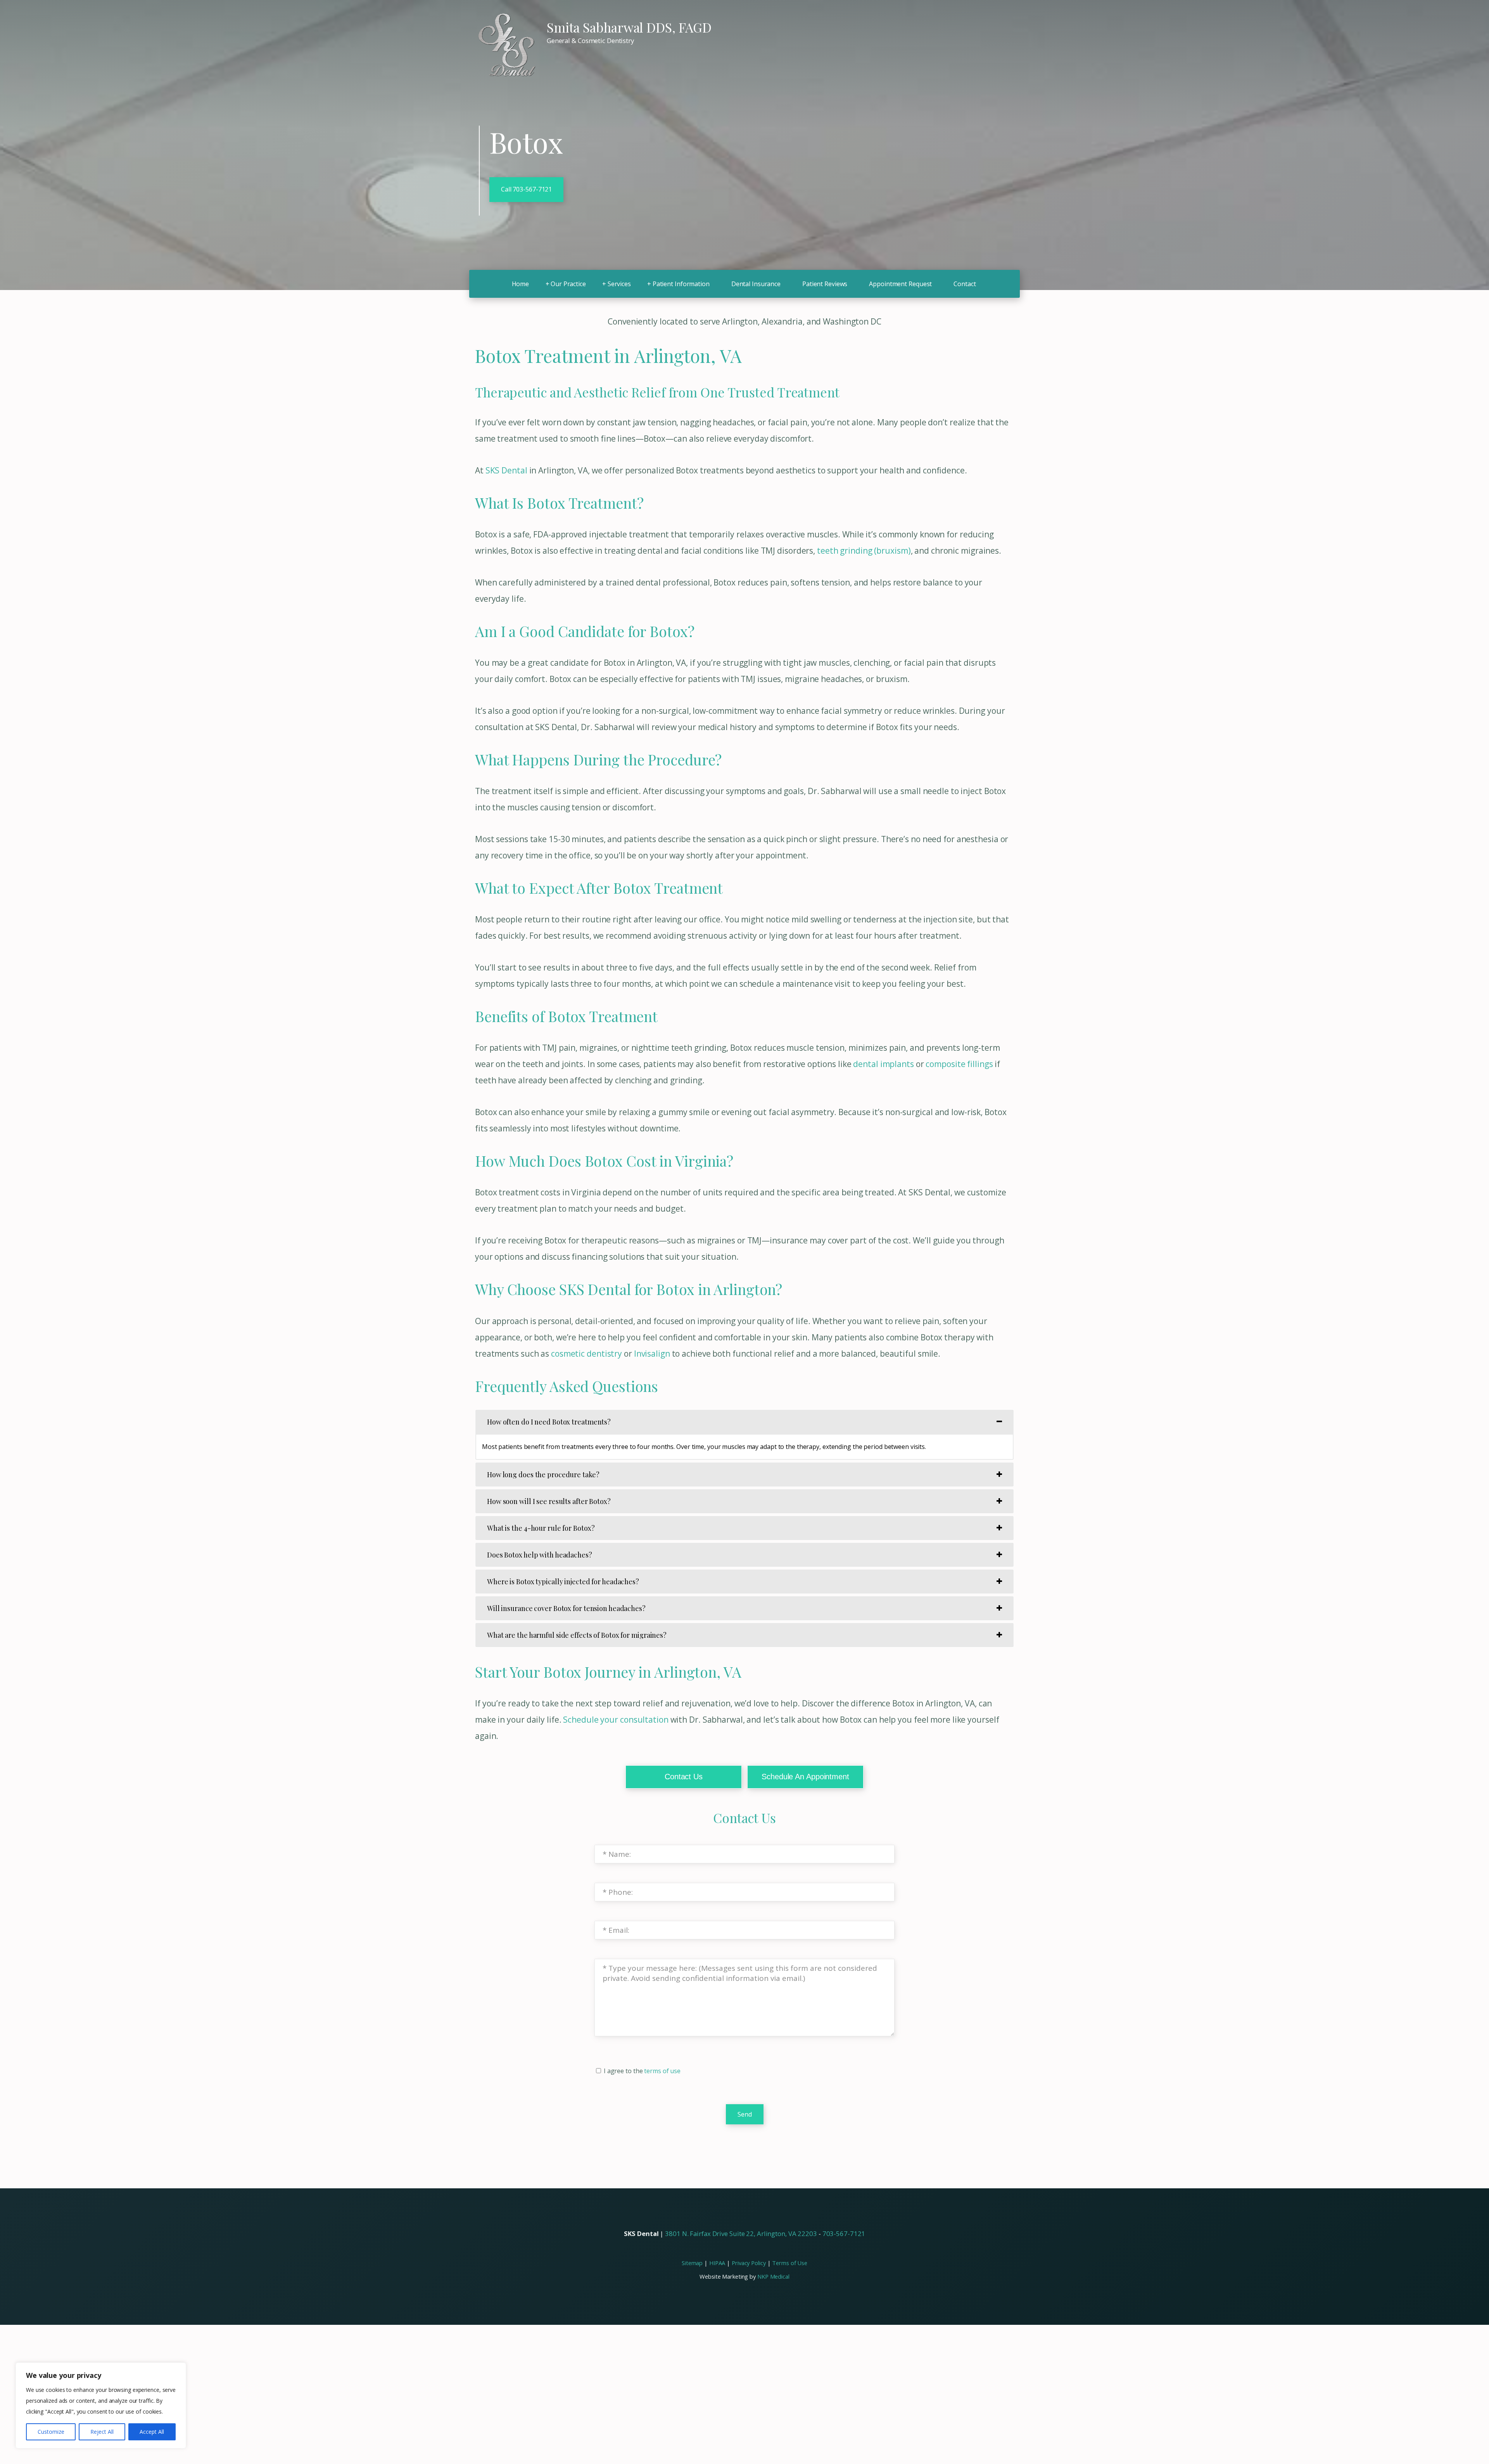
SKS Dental (506, 470)
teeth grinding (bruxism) (864, 551)
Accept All (152, 2432)
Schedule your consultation (616, 1720)
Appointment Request (900, 284)
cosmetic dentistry (586, 1354)
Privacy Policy (749, 2263)
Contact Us (684, 1777)
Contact (965, 284)
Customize (51, 2432)
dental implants (883, 1064)
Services (619, 284)
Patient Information (681, 284)
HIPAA (717, 2263)
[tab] (744, 1422)
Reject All (102, 2432)
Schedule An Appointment (806, 1777)
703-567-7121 (844, 2233)
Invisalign (652, 1354)
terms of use (662, 2071)
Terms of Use (790, 2263)
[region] (101, 2405)
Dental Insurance (756, 284)
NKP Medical (773, 2276)
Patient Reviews (825, 284)
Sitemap (692, 2263)
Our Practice (568, 284)
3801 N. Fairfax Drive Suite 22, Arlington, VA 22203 (741, 2233)
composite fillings (959, 1064)
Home (521, 284)
